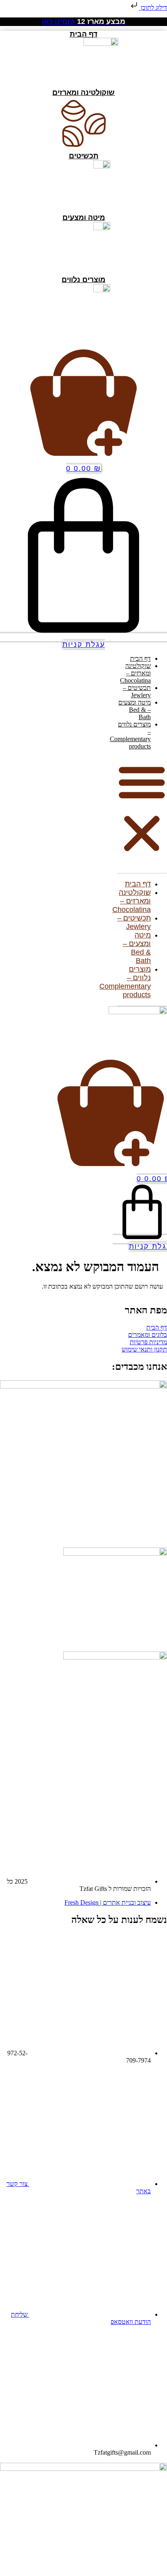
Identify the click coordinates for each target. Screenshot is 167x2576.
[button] (142, 808)
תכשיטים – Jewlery (137, 691)
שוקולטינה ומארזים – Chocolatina (135, 673)
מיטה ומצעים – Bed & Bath (135, 710)
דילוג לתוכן (153, 8)
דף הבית (140, 659)
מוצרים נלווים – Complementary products (130, 735)
